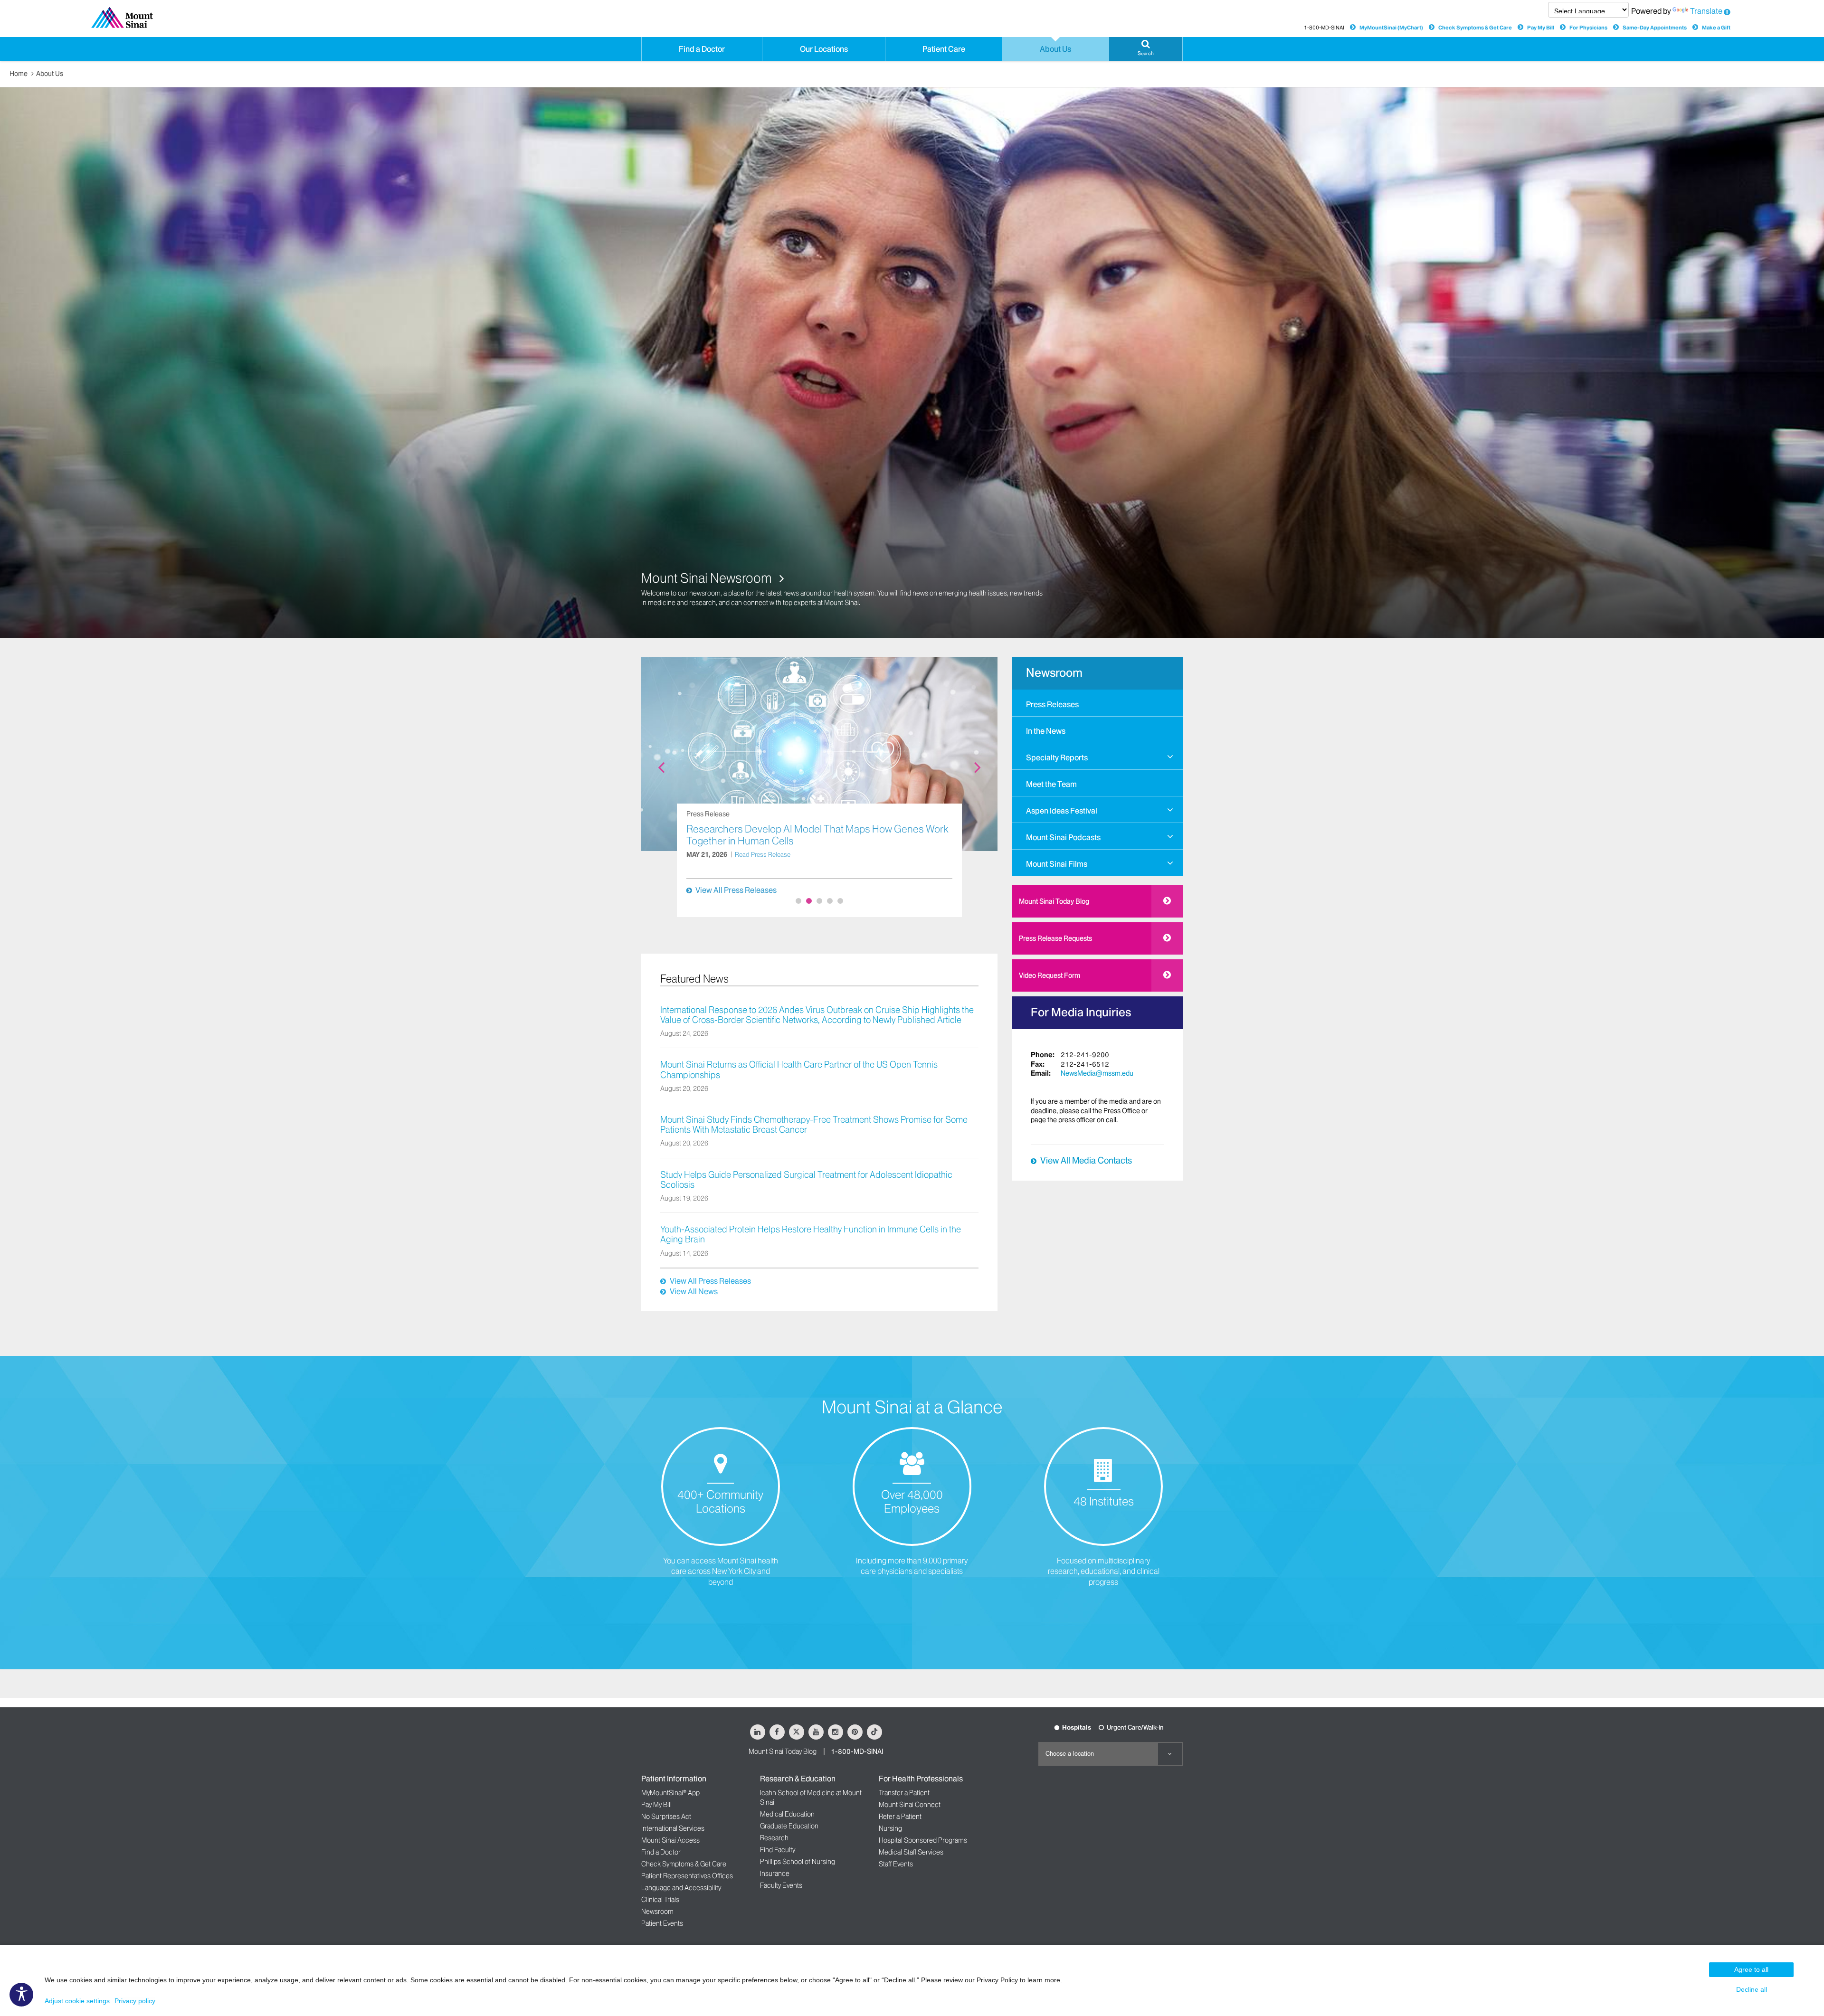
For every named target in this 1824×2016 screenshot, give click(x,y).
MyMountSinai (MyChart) (1391, 28)
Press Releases (1052, 704)
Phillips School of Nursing (798, 1862)
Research (774, 1838)
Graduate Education (789, 1826)
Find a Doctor (661, 1852)
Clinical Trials (660, 1900)
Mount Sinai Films (1057, 864)
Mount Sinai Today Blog (1054, 901)
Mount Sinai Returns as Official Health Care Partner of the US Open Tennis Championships (799, 1070)
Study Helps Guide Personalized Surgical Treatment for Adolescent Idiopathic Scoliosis (806, 1180)
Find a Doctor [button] (702, 49)
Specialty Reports (1057, 757)
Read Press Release (763, 866)
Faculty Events (781, 1885)
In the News (1046, 731)
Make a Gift (1716, 28)
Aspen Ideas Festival (1062, 811)
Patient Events (662, 1923)
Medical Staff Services (911, 1852)
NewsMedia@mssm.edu (1097, 1073)
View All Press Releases (736, 890)
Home (19, 74)
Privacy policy (135, 2001)
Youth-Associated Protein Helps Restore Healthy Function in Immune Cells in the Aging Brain (811, 1235)
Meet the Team (1051, 784)
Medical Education (787, 1814)
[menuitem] (1097, 703)
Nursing (890, 1828)
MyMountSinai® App (670, 1793)
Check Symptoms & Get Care (1475, 28)
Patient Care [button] (944, 49)
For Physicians (1588, 28)
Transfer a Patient (904, 1793)
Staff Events (896, 1864)
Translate (1706, 11)
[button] (1146, 49)
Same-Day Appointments (1655, 28)
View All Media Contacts (1086, 1161)
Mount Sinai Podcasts (1063, 837)
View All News (694, 1291)
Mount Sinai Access (670, 1840)
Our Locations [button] (824, 49)
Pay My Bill (1541, 28)
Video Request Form (1050, 975)
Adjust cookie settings (77, 2001)
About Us (50, 74)
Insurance (775, 1874)
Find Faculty (778, 1850)
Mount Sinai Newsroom (708, 578)
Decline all (1752, 1989)
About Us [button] (1055, 49)
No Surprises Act (666, 1817)
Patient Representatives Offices (687, 1876)
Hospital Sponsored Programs (923, 1840)
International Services (673, 1828)
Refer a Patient (900, 1817)
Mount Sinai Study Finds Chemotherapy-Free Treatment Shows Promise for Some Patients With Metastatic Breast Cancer (814, 1125)
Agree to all (1751, 1969)
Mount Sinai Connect (910, 1805)
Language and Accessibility (681, 1888)
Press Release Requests (1055, 938)
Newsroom (1054, 673)
